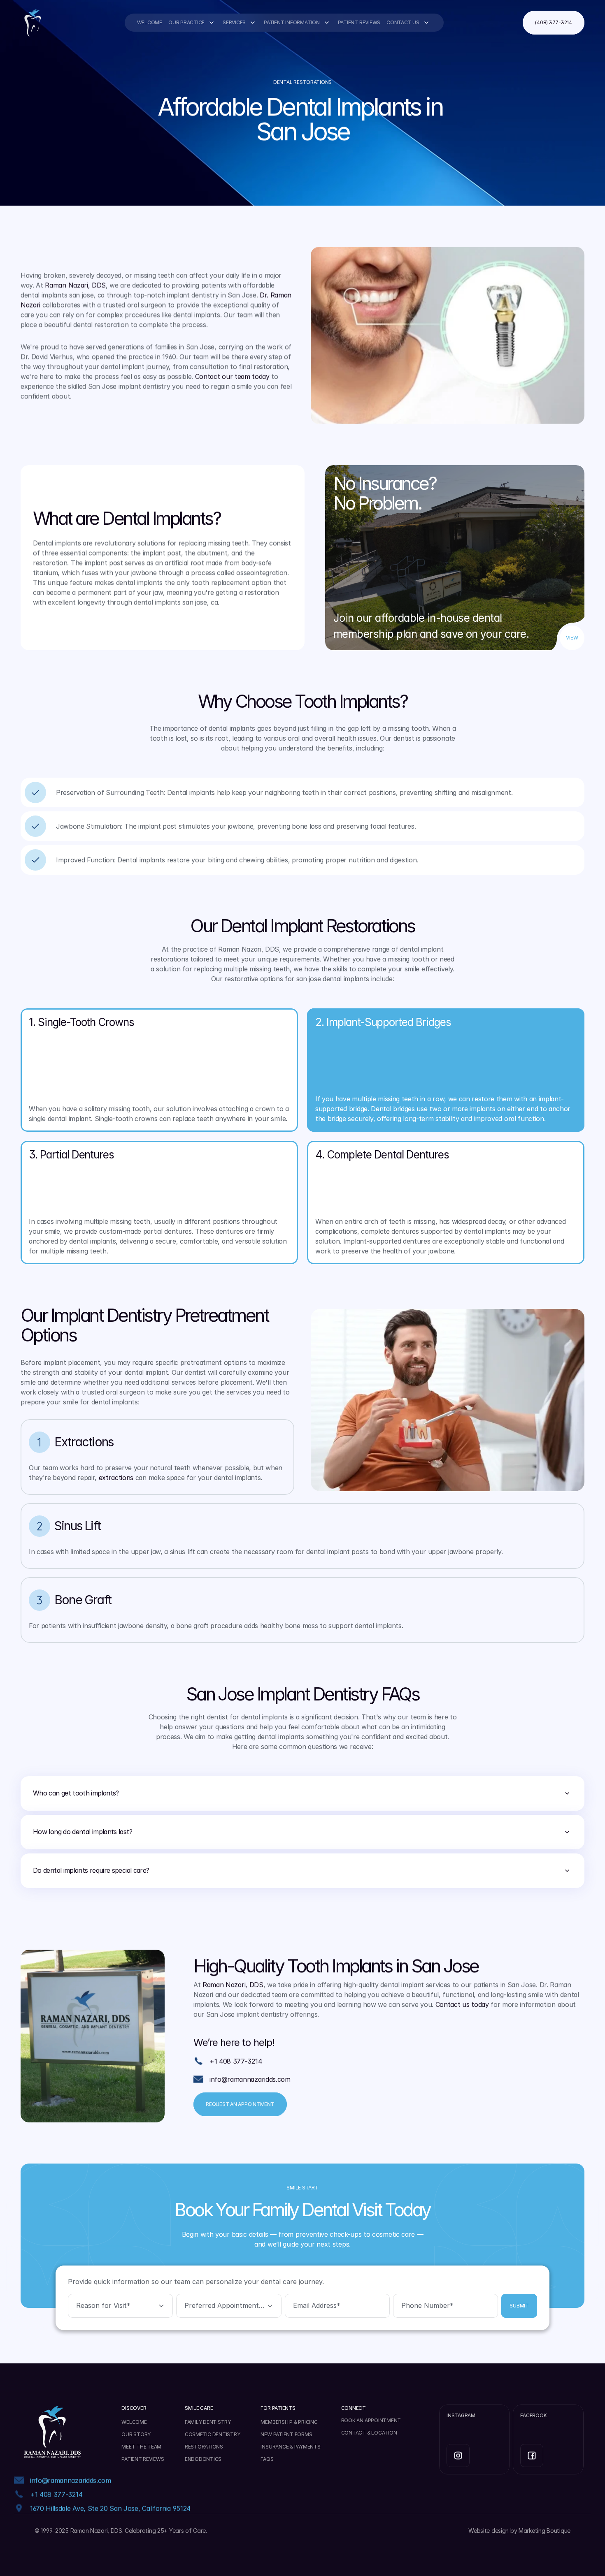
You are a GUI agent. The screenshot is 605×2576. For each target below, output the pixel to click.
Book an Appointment (371, 2420)
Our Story (136, 2434)
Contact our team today (232, 376)
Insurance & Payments (290, 2447)
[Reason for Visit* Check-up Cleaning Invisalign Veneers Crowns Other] (120, 2306)
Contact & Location (369, 2433)
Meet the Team (141, 2447)
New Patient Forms (286, 2434)
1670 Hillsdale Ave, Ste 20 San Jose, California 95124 (110, 2508)
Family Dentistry (208, 2422)
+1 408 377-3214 (236, 2061)
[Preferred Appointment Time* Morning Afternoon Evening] (229, 2306)
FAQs (267, 2459)
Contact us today (462, 2004)
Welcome (150, 22)
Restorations (204, 2447)
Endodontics (203, 2459)
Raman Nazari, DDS (75, 285)
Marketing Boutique (544, 2531)
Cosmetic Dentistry (213, 2434)
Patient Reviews (359, 22)
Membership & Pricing (289, 2422)
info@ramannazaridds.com (250, 2079)
